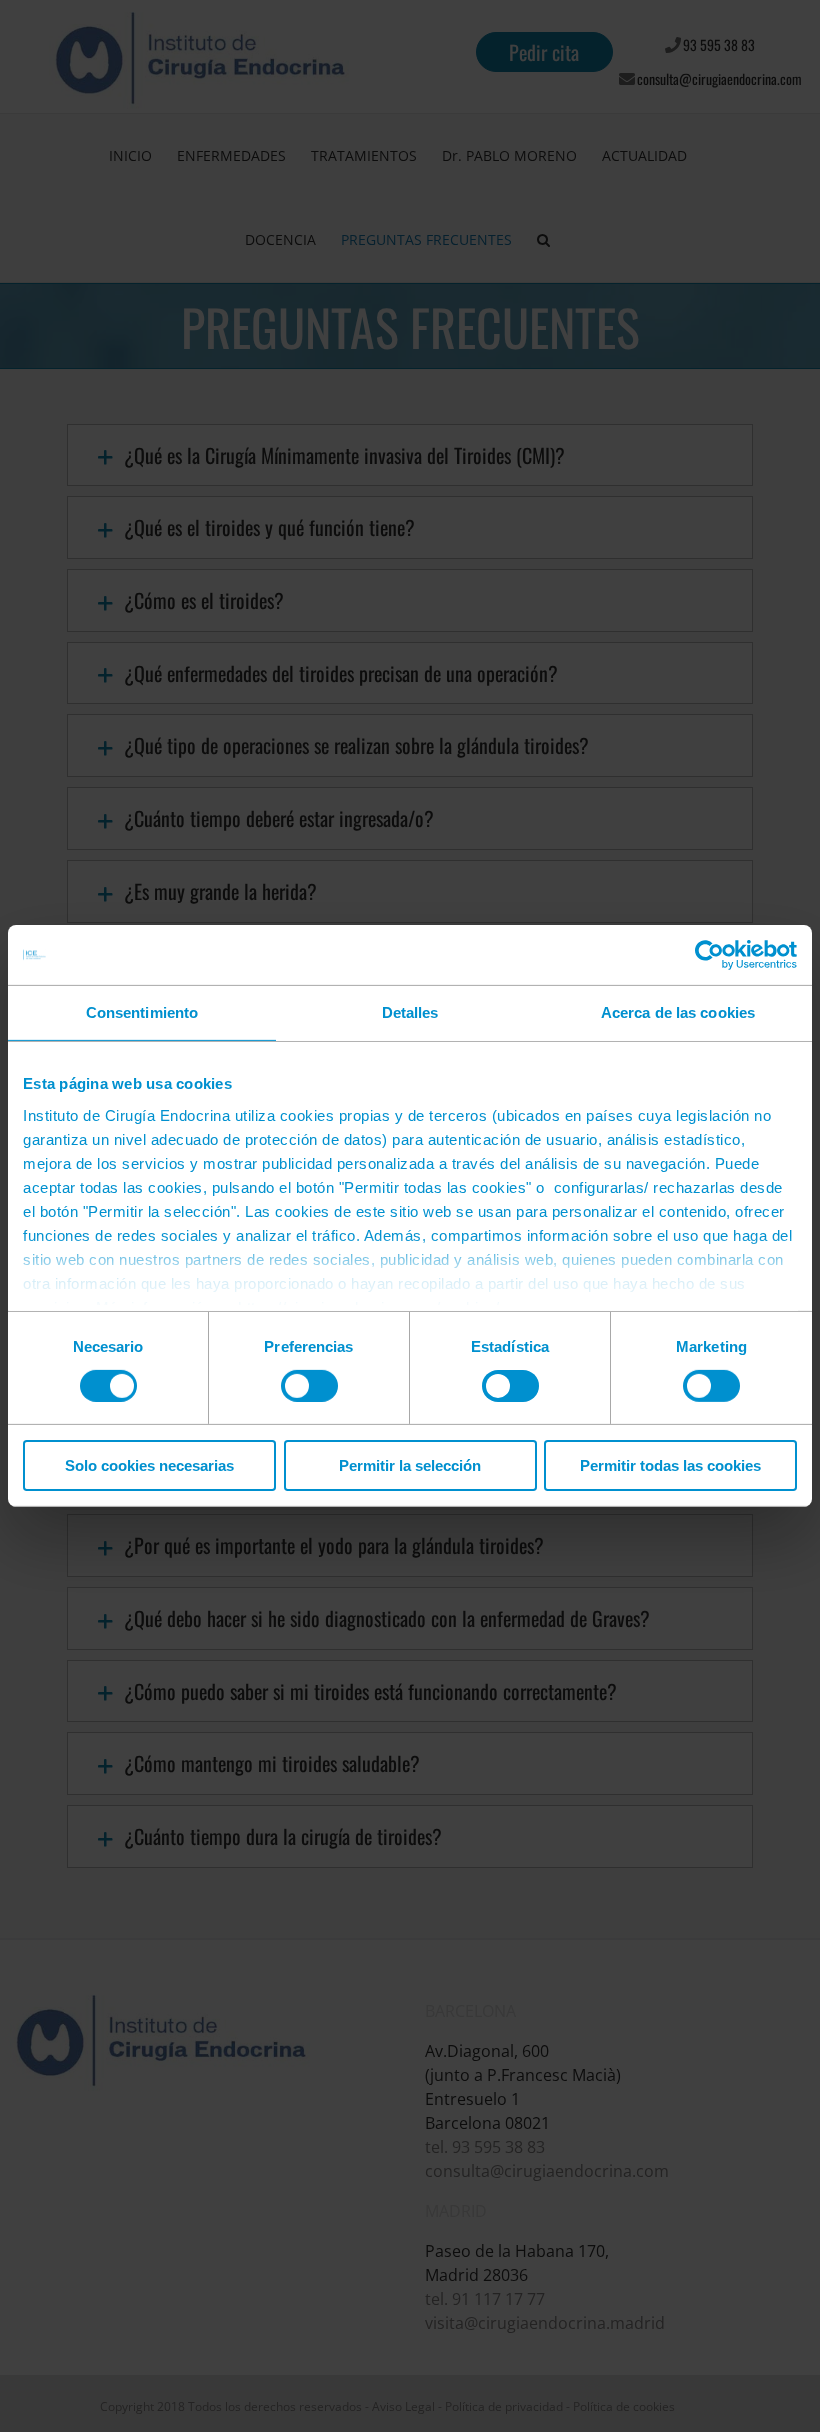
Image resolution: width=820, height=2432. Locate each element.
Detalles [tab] (410, 1012)
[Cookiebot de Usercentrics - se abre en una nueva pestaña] (709, 955)
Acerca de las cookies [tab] (678, 1012)
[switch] (309, 1386)
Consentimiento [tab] (142, 1012)
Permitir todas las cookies (670, 1465)
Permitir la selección (410, 1465)
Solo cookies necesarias (149, 1465)
